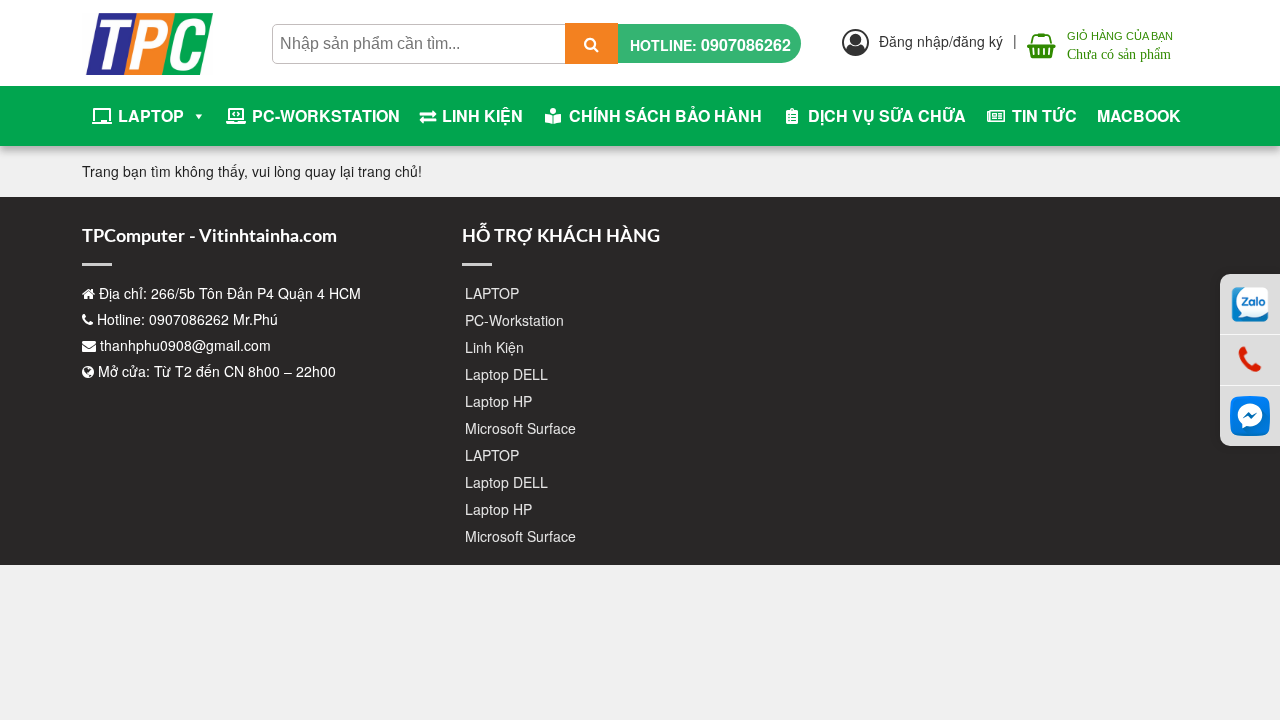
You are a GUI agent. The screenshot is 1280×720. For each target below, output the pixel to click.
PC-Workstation (326, 115)
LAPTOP (151, 115)
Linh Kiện (482, 115)
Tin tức (1044, 115)
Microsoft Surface (520, 428)
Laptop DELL (506, 374)
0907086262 (746, 44)
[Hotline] (1250, 360)
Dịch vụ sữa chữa (887, 115)
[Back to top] (1250, 640)
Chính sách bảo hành (665, 115)
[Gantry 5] (147, 30)
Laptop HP (498, 401)
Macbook (1139, 115)
